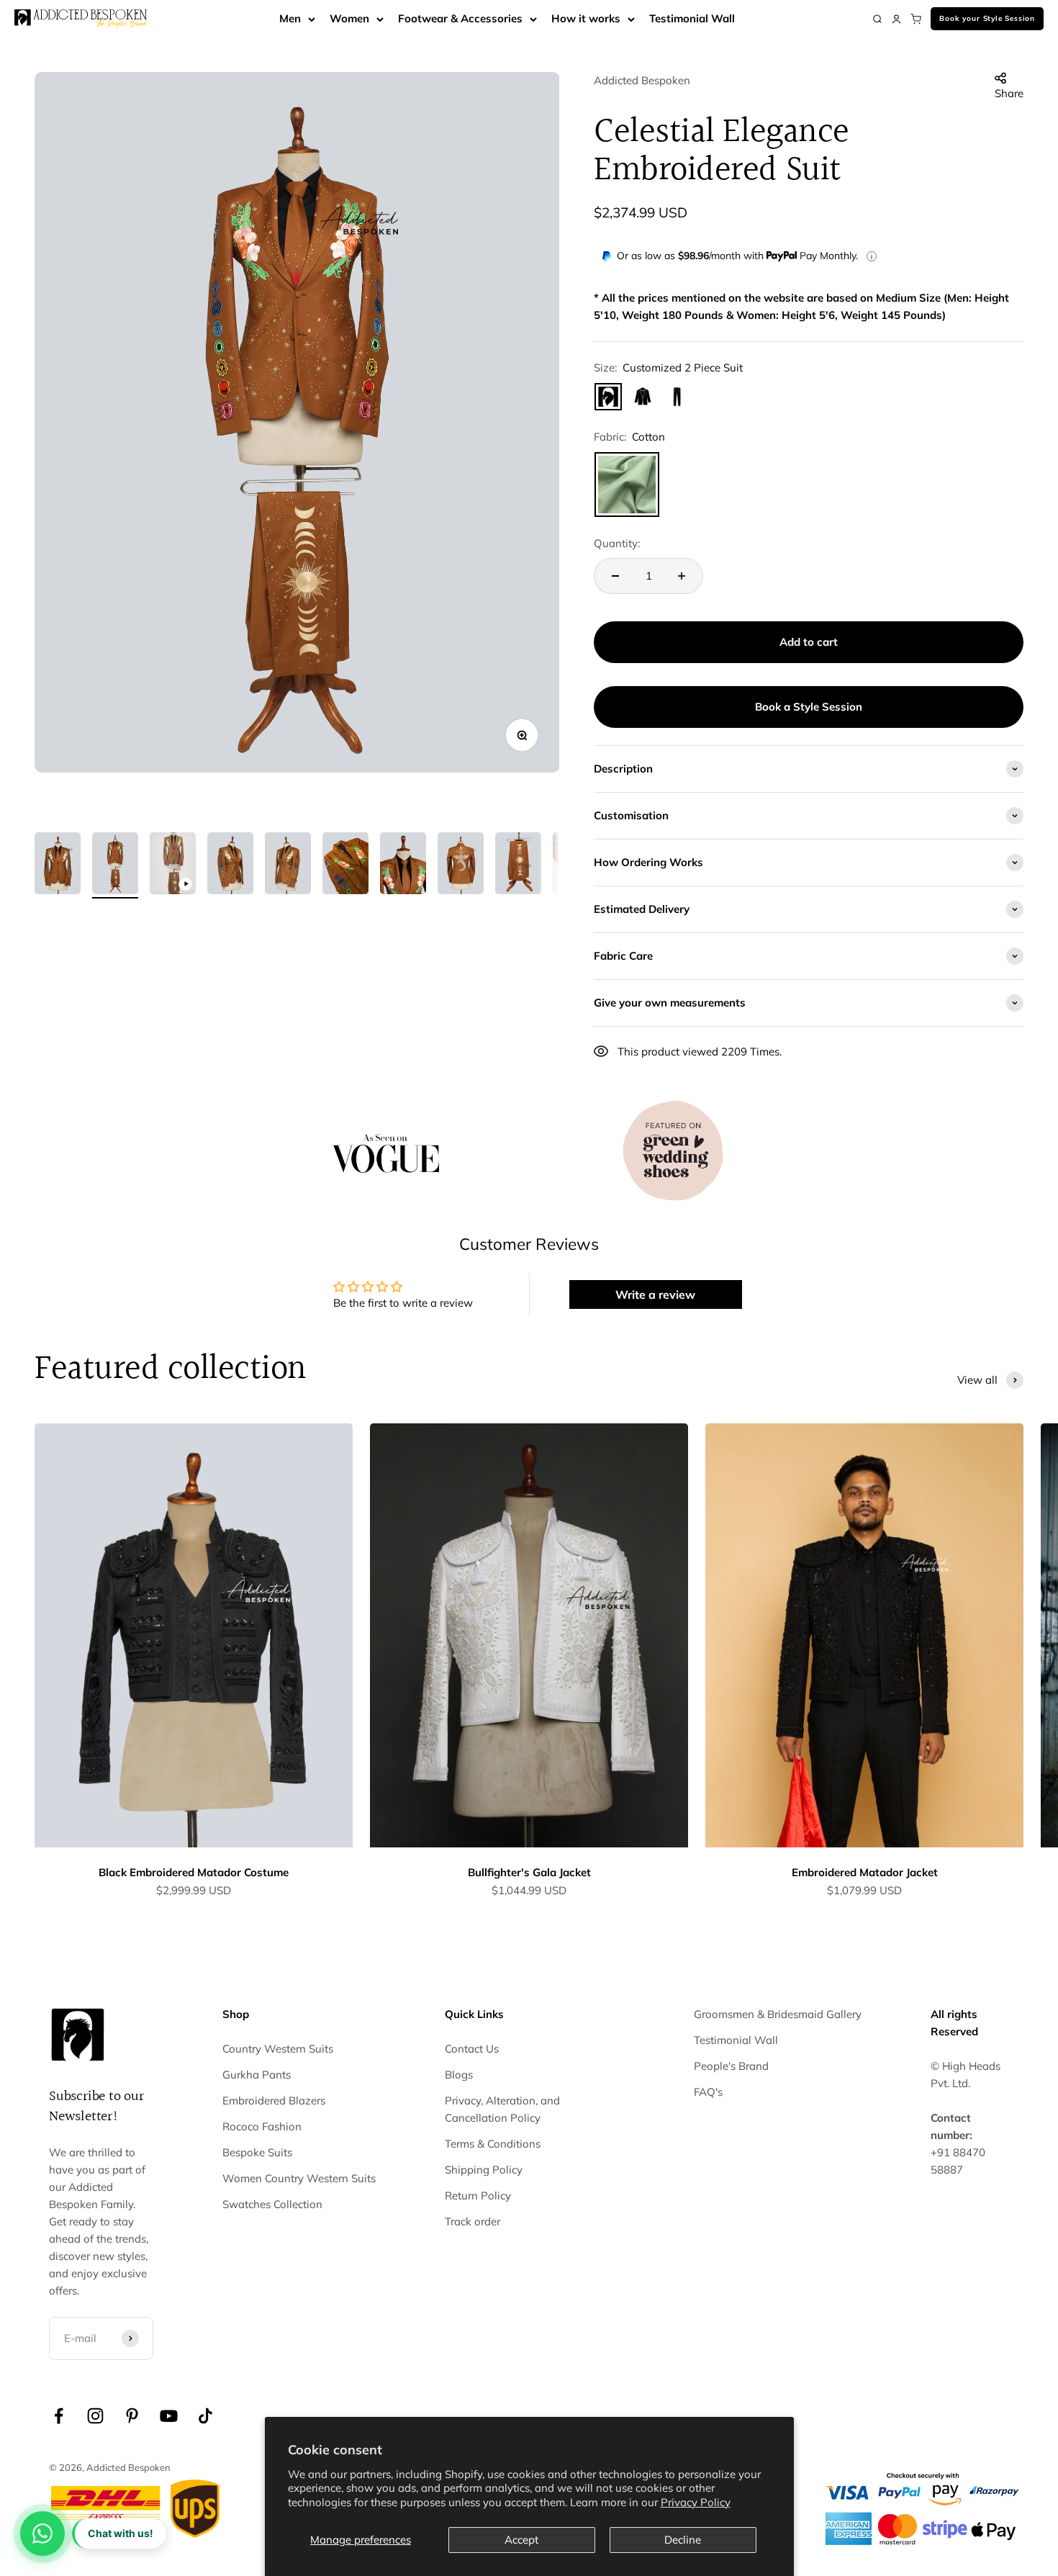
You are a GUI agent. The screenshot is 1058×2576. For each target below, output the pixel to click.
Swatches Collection (272, 2204)
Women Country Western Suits (299, 2178)
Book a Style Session (809, 707)
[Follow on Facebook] (59, 2416)
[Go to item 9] (518, 865)
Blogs (459, 2075)
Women (349, 18)
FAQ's (708, 2092)
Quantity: (617, 543)
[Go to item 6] (345, 865)
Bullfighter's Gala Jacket (529, 1872)
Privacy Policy (696, 2502)
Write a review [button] (655, 1294)
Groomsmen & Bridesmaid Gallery (778, 2014)
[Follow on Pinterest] (132, 2416)
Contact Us (472, 2049)
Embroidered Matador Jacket (865, 1872)
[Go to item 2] (115, 865)
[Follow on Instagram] (95, 2416)
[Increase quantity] (682, 576)
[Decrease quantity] (615, 576)
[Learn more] (872, 256)
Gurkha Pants (257, 2075)
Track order (473, 2221)
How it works (586, 18)
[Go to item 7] (403, 865)
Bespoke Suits (257, 2152)
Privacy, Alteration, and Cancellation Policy (502, 2109)
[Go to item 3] (173, 865)
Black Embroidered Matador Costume (194, 1872)
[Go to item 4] (230, 865)
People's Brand (731, 2066)
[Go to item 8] (461, 865)
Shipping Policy (484, 2170)
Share (1009, 93)
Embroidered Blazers (274, 2100)
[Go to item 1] (58, 865)
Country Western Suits (278, 2049)
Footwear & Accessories (460, 18)
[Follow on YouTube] (169, 2416)
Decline (683, 2540)
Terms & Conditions (493, 2144)
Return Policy (478, 2196)
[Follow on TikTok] (205, 2416)
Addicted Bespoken (642, 80)
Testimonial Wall (692, 18)
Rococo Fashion (262, 2126)
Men (290, 18)
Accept (521, 2540)
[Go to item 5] (288, 865)
